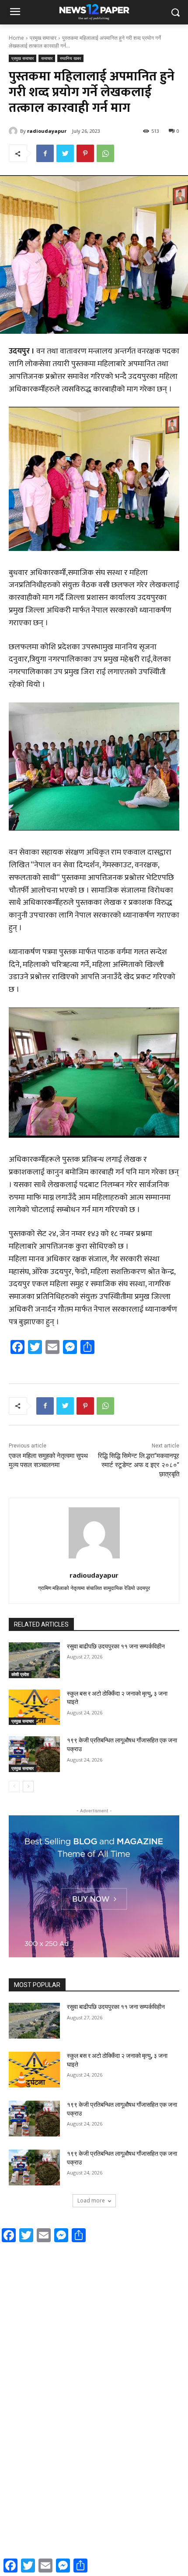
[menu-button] (15, 13)
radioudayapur (47, 131)
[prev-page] (14, 1787)
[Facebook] (45, 153)
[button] (175, 12)
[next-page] (28, 1787)
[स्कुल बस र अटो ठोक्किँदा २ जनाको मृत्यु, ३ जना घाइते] (34, 1707)
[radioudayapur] (14, 131)
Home (16, 38)
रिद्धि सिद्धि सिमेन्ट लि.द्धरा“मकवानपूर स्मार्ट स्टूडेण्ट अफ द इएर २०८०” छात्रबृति (139, 1465)
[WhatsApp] (105, 153)
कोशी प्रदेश (20, 1674)
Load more (91, 2200)
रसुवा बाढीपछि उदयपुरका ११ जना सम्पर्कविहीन (116, 1646)
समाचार (47, 58)
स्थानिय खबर (70, 58)
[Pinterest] (85, 153)
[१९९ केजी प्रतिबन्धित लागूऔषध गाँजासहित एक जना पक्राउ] (34, 1754)
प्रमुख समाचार (43, 38)
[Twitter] (65, 153)
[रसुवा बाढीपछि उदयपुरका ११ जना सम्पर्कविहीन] (34, 1660)
